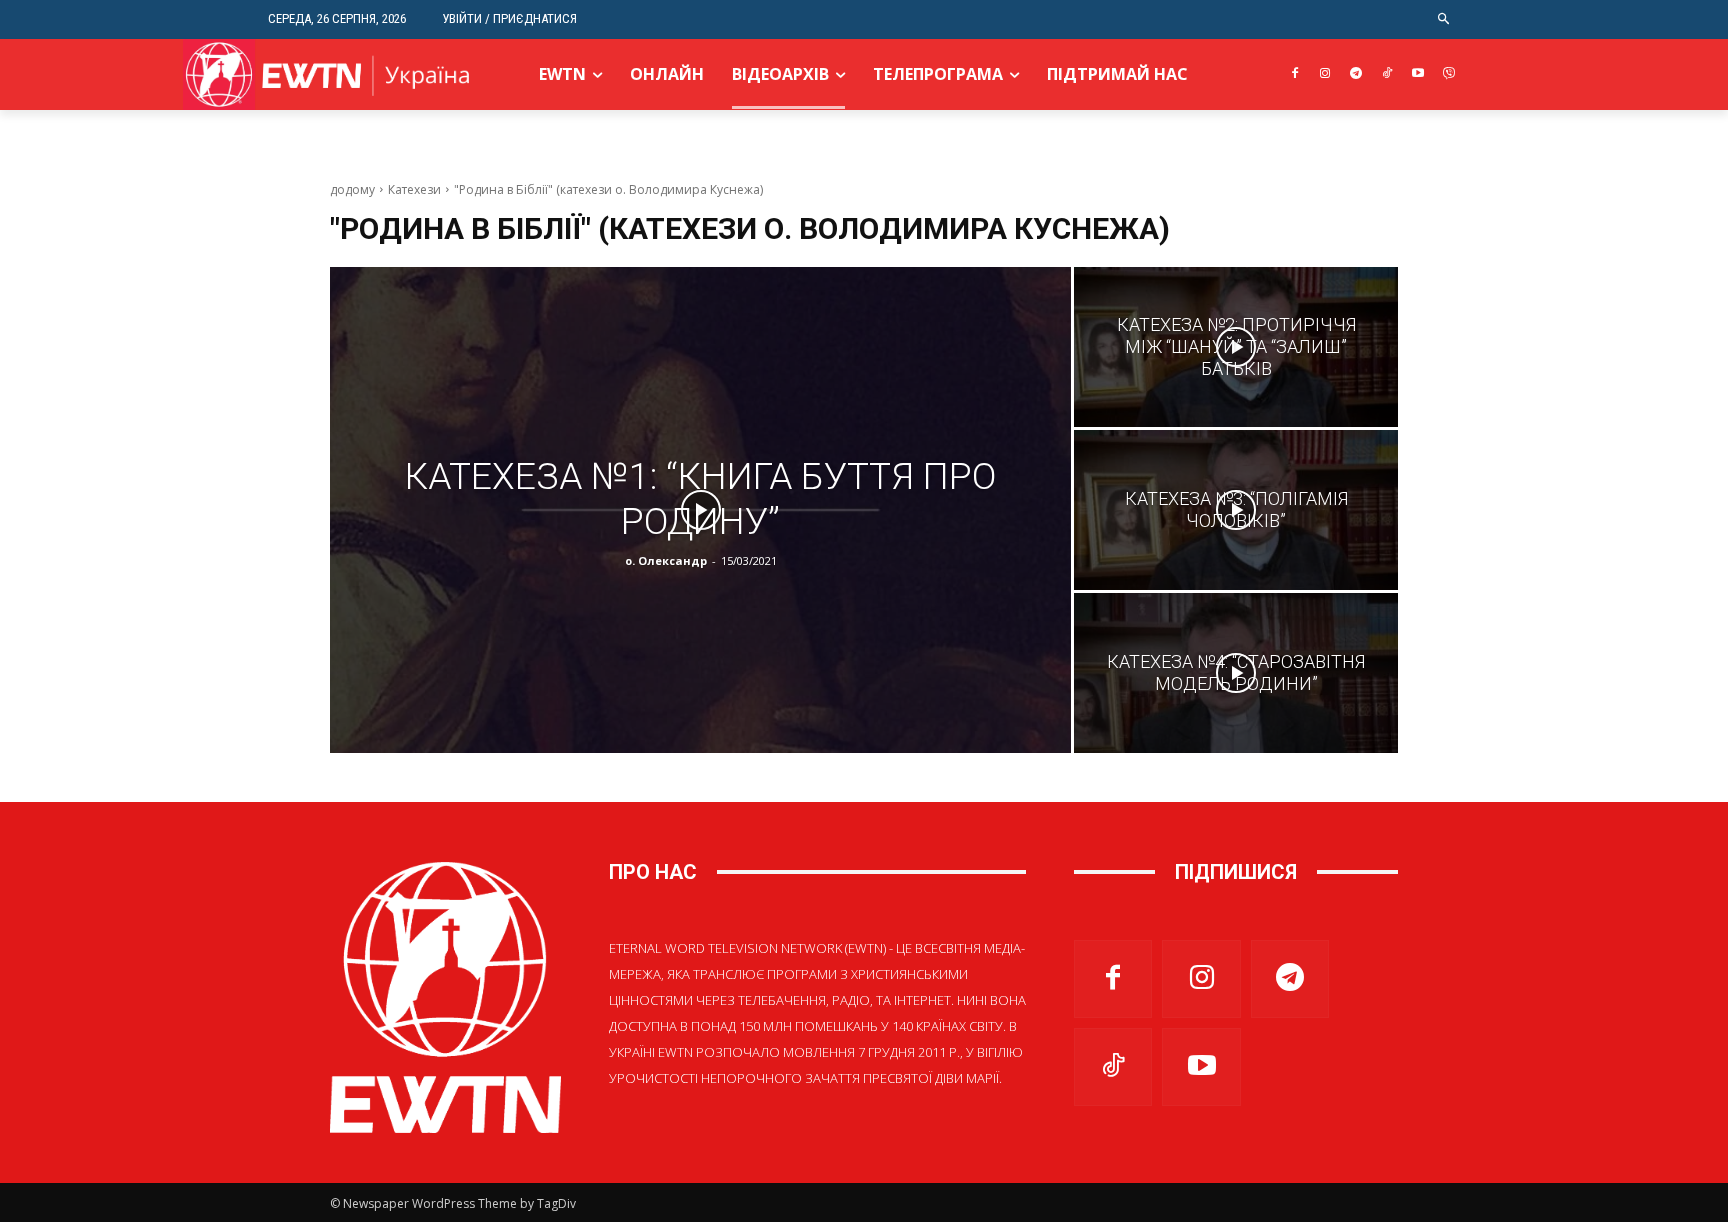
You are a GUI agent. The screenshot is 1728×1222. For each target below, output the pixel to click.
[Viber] (1448, 74)
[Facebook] (1294, 74)
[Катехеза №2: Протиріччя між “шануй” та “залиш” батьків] (1236, 347)
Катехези (414, 189)
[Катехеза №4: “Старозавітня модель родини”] (1236, 673)
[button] (1444, 19)
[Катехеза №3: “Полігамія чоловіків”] (1236, 510)
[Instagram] (1325, 74)
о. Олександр (666, 560)
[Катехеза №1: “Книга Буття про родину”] (700, 510)
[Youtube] (1417, 74)
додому (352, 189)
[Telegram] (1356, 74)
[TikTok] (1387, 74)
